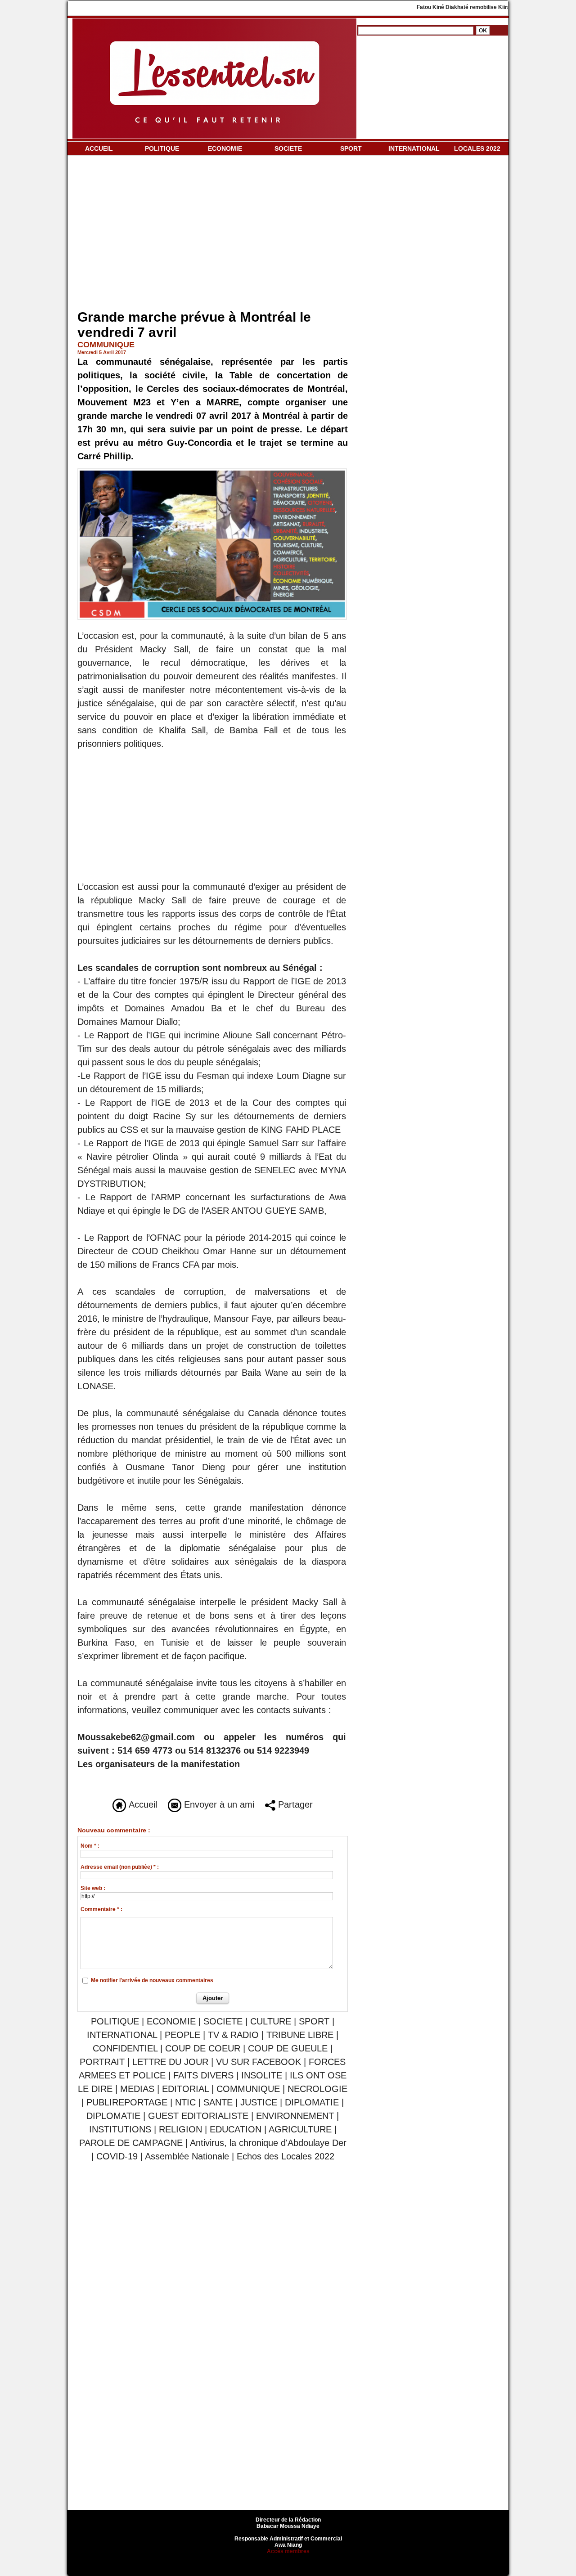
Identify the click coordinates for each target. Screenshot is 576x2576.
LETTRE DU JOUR (170, 2062)
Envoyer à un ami (218, 1804)
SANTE (218, 2102)
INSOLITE (262, 2075)
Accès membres (288, 2551)
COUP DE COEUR (204, 2048)
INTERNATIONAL (414, 148)
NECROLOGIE (317, 2089)
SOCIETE (288, 148)
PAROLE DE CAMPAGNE (131, 2143)
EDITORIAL (185, 2089)
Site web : (93, 1888)
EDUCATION (236, 2129)
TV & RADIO (233, 2035)
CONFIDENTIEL (125, 2048)
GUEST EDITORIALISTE (198, 2116)
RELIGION (180, 2129)
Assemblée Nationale (187, 2156)
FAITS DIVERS (203, 2075)
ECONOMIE (225, 148)
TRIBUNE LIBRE (301, 2035)
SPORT (351, 148)
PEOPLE (182, 2035)
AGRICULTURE (300, 2129)
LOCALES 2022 (477, 148)
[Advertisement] (213, 234)
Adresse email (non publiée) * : (120, 1867)
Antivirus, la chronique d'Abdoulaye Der (268, 2143)
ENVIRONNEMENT (295, 2116)
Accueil (142, 1804)
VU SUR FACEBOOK (259, 2062)
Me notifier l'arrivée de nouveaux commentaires (152, 1980)
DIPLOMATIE (312, 2102)
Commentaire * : (101, 1909)
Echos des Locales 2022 (286, 2156)
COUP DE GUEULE (289, 2048)
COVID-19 (117, 2156)
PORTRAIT (102, 2062)
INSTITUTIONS (120, 2129)
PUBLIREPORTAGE (127, 2102)
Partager (294, 1804)
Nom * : (90, 1846)
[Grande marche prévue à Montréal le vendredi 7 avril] (212, 471)
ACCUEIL (99, 148)
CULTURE (271, 2021)
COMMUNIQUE (248, 2089)
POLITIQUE (162, 148)
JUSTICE (259, 2102)
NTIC (185, 2102)
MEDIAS (137, 2089)
